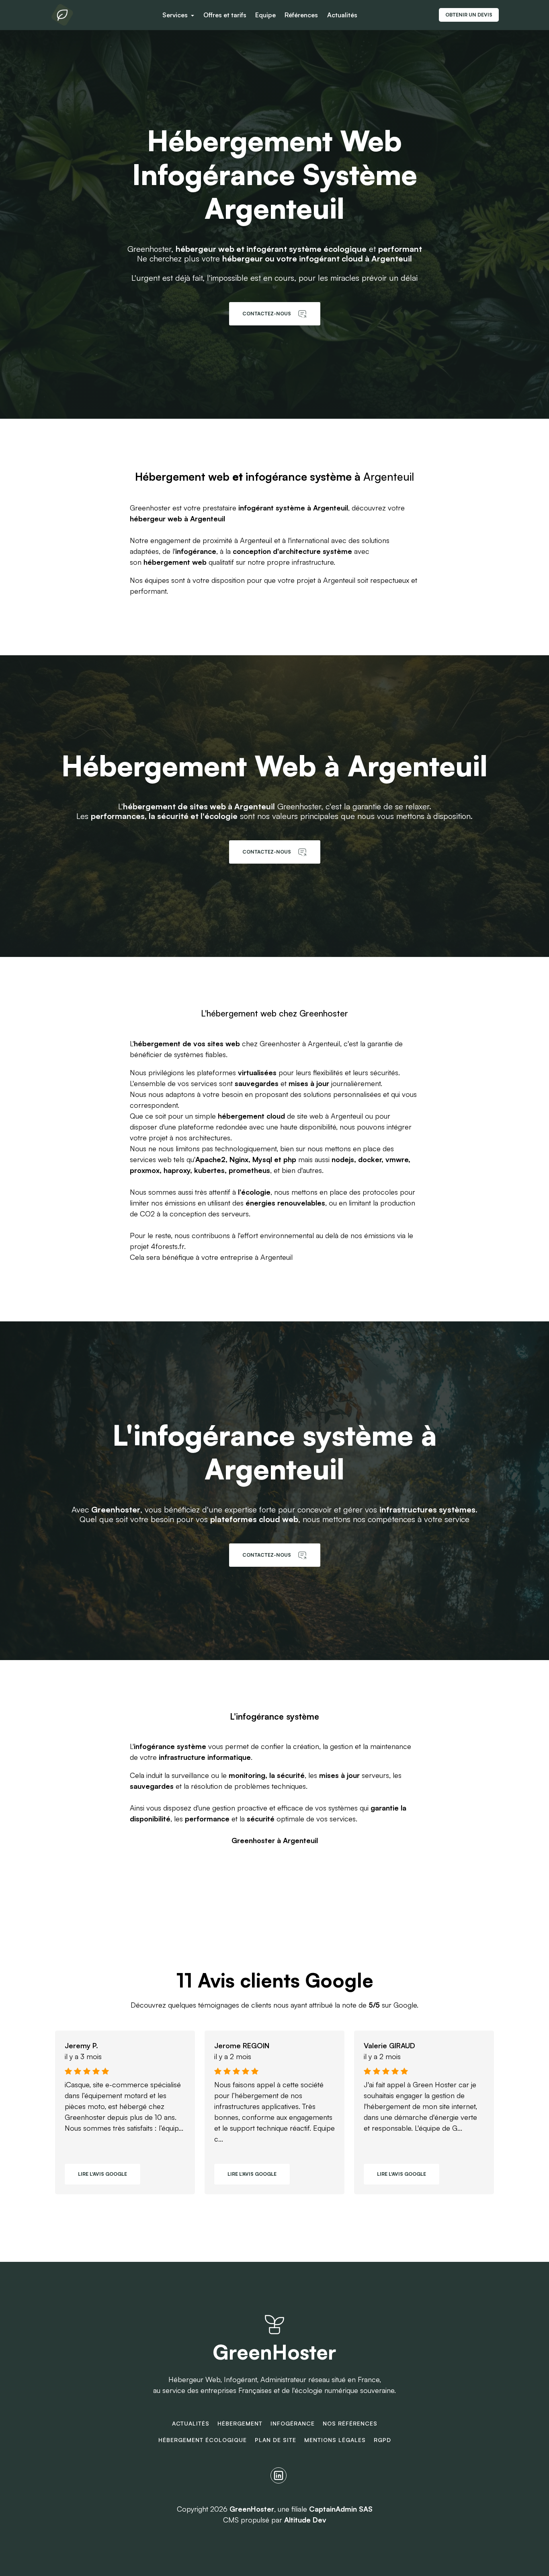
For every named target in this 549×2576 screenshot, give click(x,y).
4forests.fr (167, 1246)
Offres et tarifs (225, 15)
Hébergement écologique (203, 2440)
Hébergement (240, 2423)
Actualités (342, 15)
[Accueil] (62, 15)
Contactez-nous (267, 314)
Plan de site (276, 2440)
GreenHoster (274, 2352)
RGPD (382, 2440)
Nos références (350, 2423)
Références (301, 15)
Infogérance (293, 2423)
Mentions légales (335, 2440)
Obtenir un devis (469, 15)
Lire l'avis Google (102, 2174)
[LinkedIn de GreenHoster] (279, 2475)
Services (176, 15)
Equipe (265, 15)
